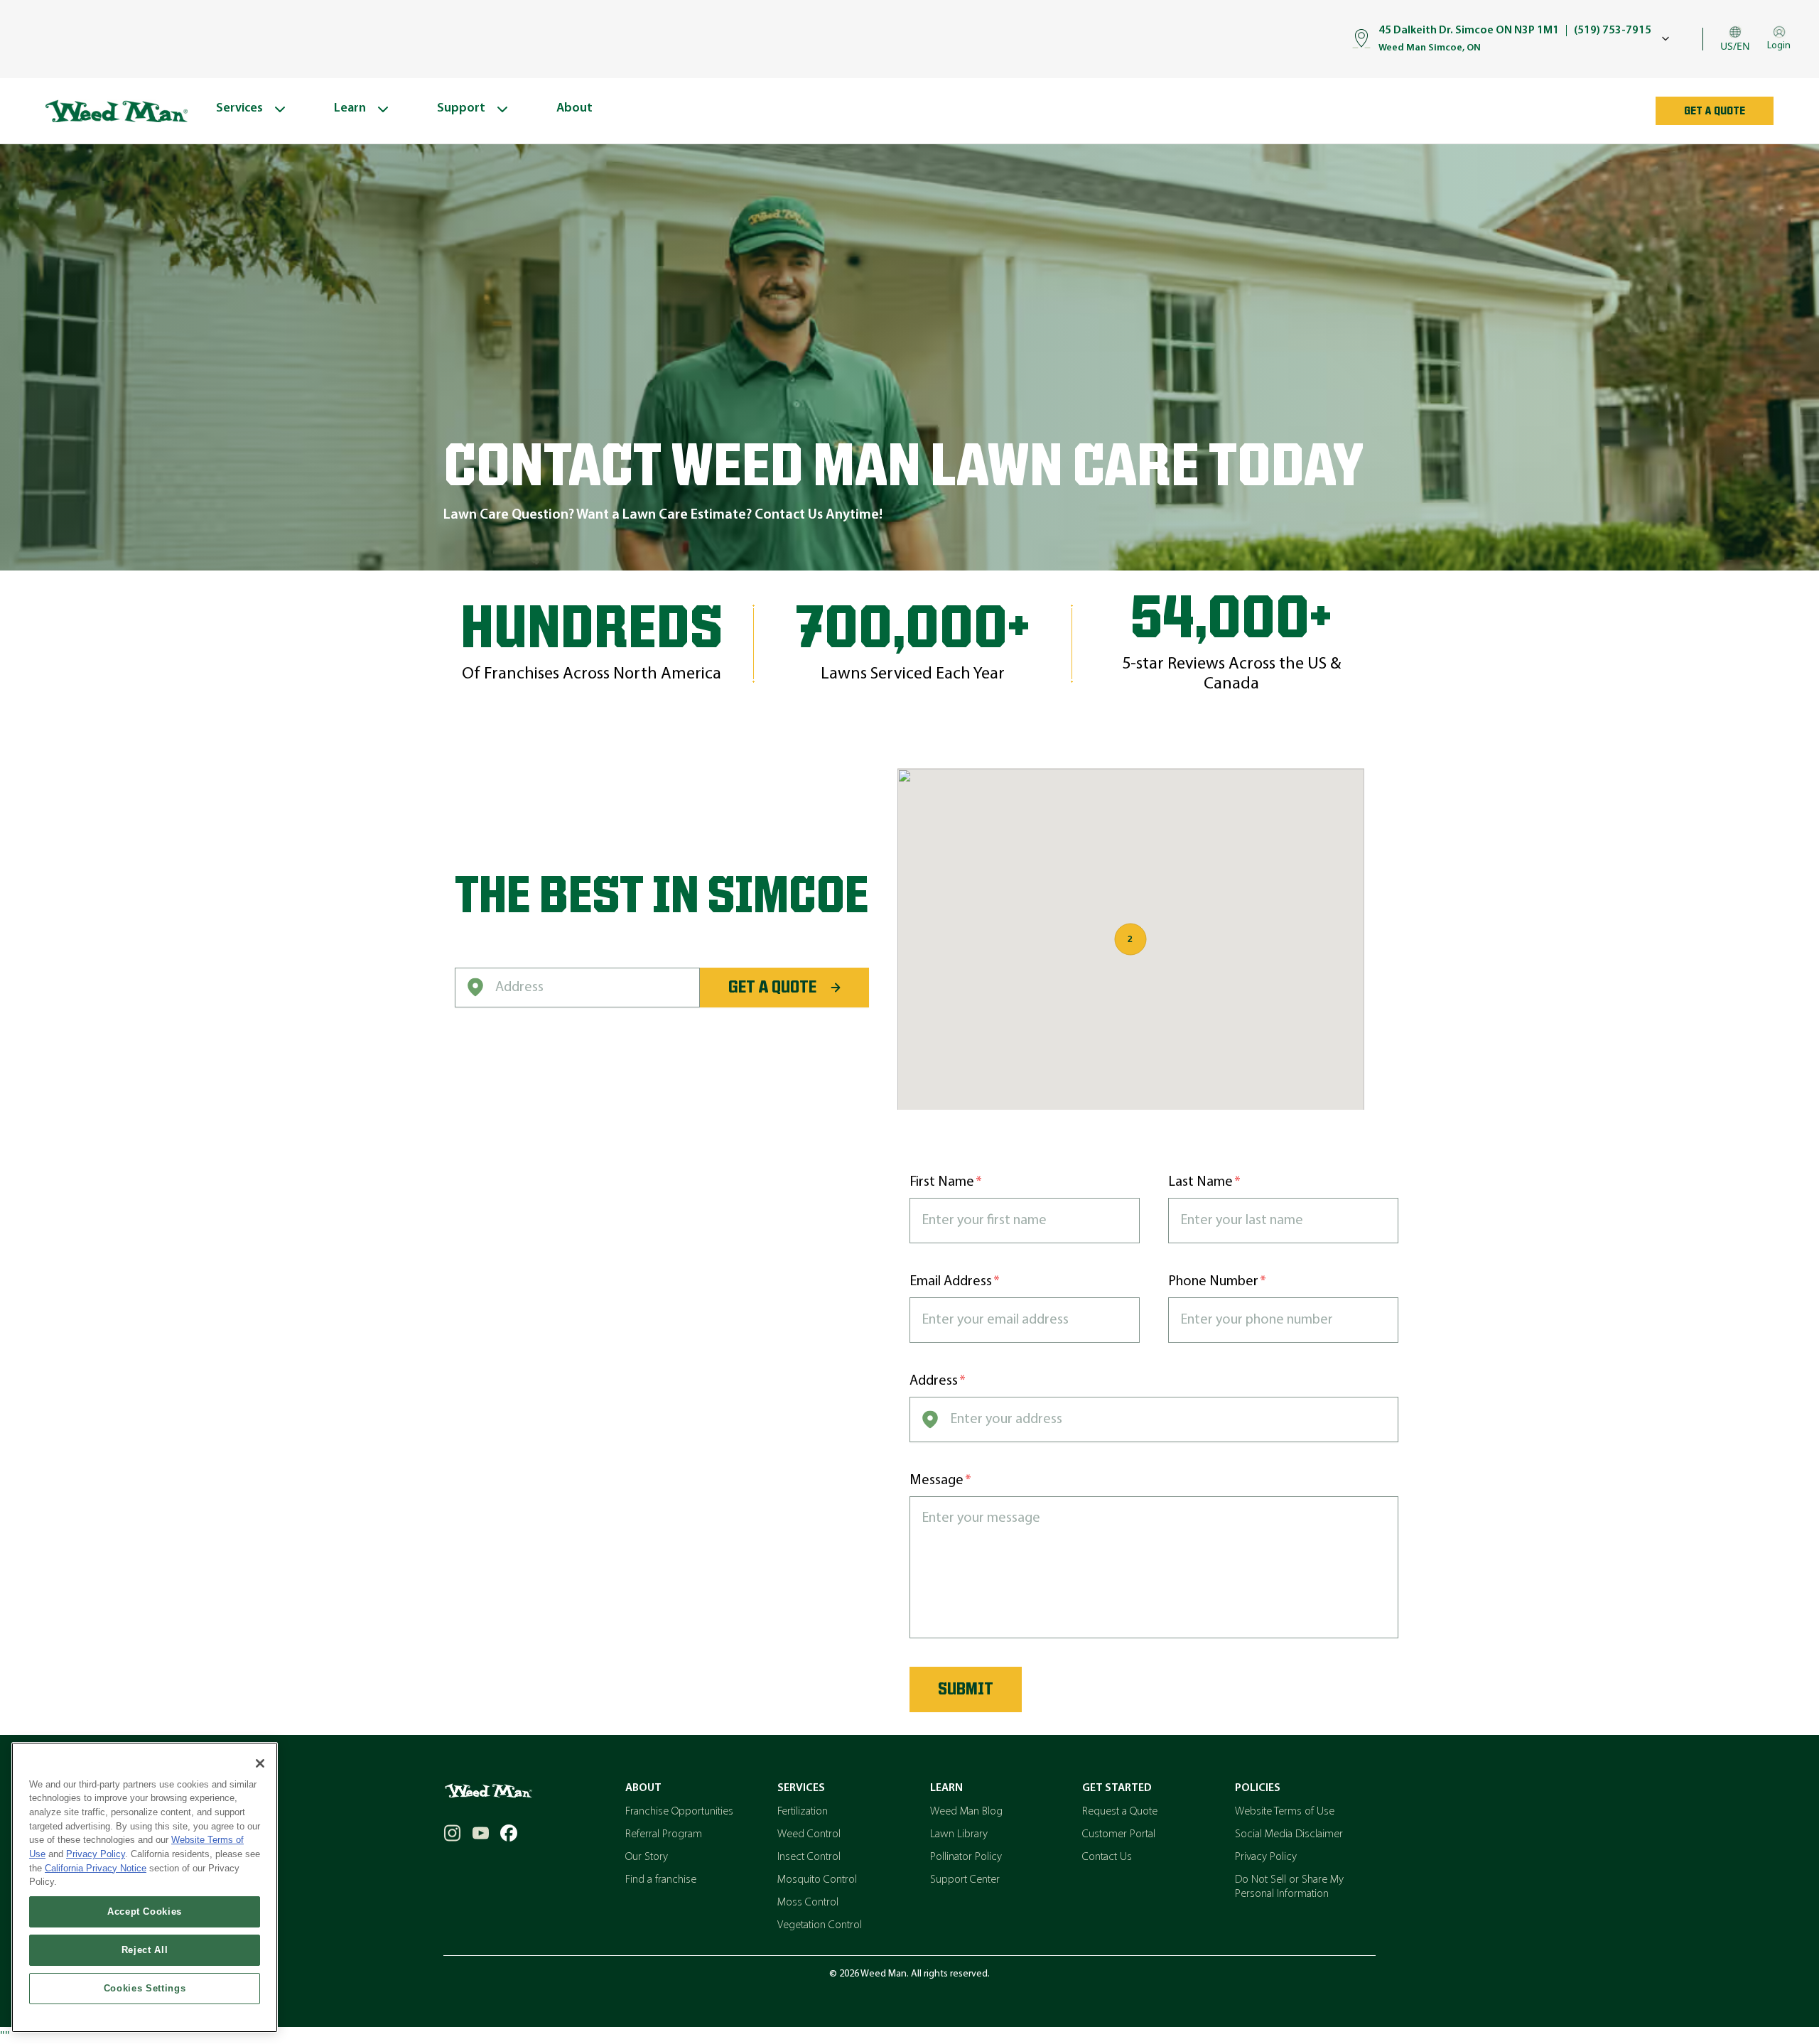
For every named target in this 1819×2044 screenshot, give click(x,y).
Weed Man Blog (966, 1812)
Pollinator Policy (966, 1857)
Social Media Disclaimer (1289, 1834)
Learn (946, 1788)
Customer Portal (1119, 1834)
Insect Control (809, 1857)
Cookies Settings (145, 1988)
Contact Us (1107, 1857)
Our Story (647, 1857)
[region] (145, 1887)
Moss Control (808, 1903)
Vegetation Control (820, 1925)
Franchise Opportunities (679, 1812)
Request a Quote (1120, 1812)
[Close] (260, 1763)
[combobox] (577, 988)
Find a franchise (661, 1880)
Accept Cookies (145, 1911)
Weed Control (809, 1834)
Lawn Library (959, 1834)
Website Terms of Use (1285, 1812)
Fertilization (803, 1812)
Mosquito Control (817, 1880)
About (643, 1788)
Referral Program (664, 1834)
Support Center (965, 1880)
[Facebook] (509, 1833)
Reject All (145, 1950)
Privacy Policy (1266, 1857)
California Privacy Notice (96, 1868)
